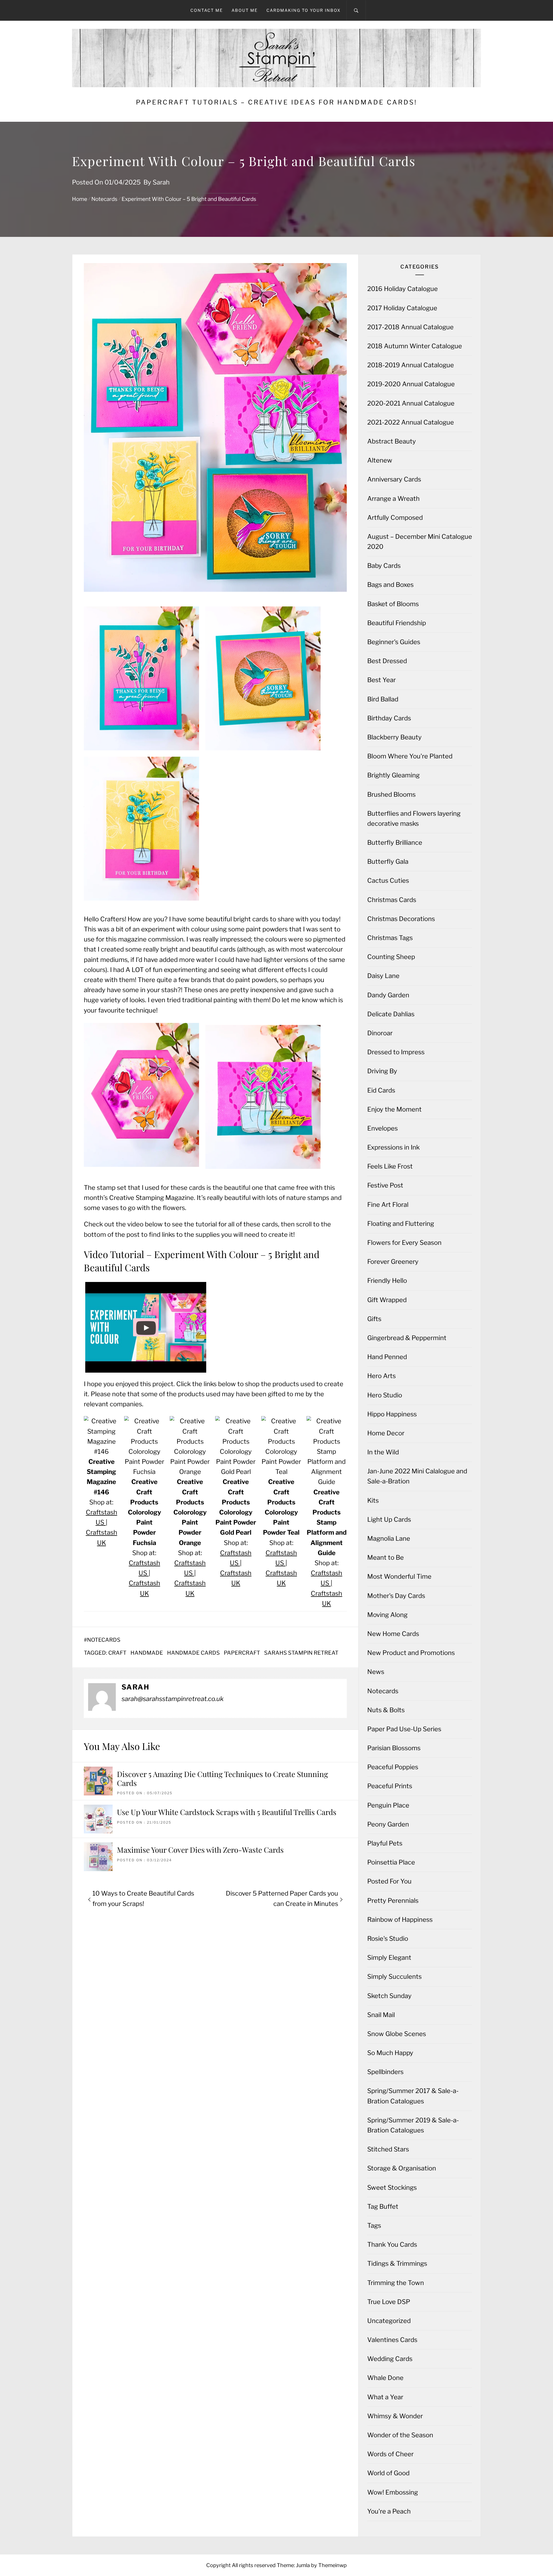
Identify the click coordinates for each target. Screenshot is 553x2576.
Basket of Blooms (393, 604)
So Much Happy (390, 2053)
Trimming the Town (396, 2283)
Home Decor (386, 1433)
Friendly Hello (387, 1281)
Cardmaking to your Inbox (304, 10)
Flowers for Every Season (404, 1243)
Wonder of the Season (400, 2435)
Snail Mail (381, 2015)
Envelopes (382, 1128)
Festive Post (385, 1185)
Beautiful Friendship (397, 623)
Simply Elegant (389, 1957)
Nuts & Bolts (386, 1710)
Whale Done (385, 2378)
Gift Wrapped (387, 1300)
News (376, 1672)
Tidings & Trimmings (397, 2263)
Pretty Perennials (393, 1900)
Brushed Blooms (391, 794)
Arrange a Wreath (393, 499)
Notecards (104, 1640)
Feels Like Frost (390, 1166)
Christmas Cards (392, 900)
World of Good (388, 2473)
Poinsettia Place (391, 1862)
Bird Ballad (383, 699)
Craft (117, 1653)
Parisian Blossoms (394, 1748)
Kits (373, 1500)
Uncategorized (389, 2321)
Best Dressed (387, 661)
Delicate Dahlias (391, 1014)
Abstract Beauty (392, 441)
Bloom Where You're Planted (410, 756)
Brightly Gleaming (393, 775)
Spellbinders (385, 2072)
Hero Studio (385, 1395)
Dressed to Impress (396, 1052)
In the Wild (383, 1452)
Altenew (380, 460)
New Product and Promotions (411, 1653)
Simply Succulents (394, 1976)
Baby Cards (384, 566)
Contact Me (207, 10)
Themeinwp (333, 2565)
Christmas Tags (390, 938)
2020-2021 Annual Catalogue (411, 403)
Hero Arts (381, 1376)
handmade (147, 1653)
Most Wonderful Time (399, 1576)
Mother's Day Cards (396, 1596)
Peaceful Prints (390, 1786)
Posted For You (389, 1881)
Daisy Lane (383, 976)
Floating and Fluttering (401, 1224)
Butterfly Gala (388, 861)
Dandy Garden (388, 995)
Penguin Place (388, 1805)
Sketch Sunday (389, 1996)
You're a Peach (389, 2511)
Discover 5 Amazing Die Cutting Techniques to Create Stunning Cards (222, 1778)
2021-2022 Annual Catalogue (411, 422)
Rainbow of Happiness (400, 1919)
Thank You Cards (392, 2244)
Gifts (374, 1319)
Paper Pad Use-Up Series (404, 1729)
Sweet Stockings (392, 2187)
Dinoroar (380, 1033)
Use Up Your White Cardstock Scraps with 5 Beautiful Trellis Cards (227, 1812)
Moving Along (387, 1615)
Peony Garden (388, 1824)
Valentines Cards (392, 2340)
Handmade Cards (193, 1653)
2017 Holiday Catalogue (402, 308)
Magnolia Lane (389, 1538)
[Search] (356, 10)
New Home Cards (393, 1634)
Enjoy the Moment (394, 1109)
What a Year (385, 2397)
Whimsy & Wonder (395, 2416)
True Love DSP (389, 2302)
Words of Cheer (390, 2454)
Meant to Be (386, 1557)
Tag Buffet (383, 2206)
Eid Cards (381, 1090)
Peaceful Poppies (393, 1767)
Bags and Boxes (390, 585)
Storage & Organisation (402, 2168)
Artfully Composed (395, 518)
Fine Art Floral (388, 1205)
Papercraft (242, 1653)
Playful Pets (385, 1843)
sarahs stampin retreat (301, 1653)
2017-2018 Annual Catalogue (410, 327)
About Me (245, 10)
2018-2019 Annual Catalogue (411, 365)
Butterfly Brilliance (395, 842)
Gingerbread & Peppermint (407, 1338)
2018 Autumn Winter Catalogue (415, 346)
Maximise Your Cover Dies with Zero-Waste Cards (200, 1850)
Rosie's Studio (388, 1938)
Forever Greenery (393, 1262)
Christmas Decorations (401, 919)
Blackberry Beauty (394, 737)
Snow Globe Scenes (397, 2034)
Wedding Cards (390, 2359)
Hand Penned (387, 1357)
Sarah (161, 182)
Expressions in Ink (393, 1147)
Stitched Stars (388, 2149)
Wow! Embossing (393, 2492)
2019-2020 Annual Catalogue (411, 384)
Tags (374, 2225)
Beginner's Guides (394, 642)
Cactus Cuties (388, 880)
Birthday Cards (389, 718)
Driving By (382, 1071)
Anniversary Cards (394, 479)
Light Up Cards (389, 1519)
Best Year (381, 680)
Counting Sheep (391, 957)
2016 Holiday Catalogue (403, 289)
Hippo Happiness (392, 1414)
